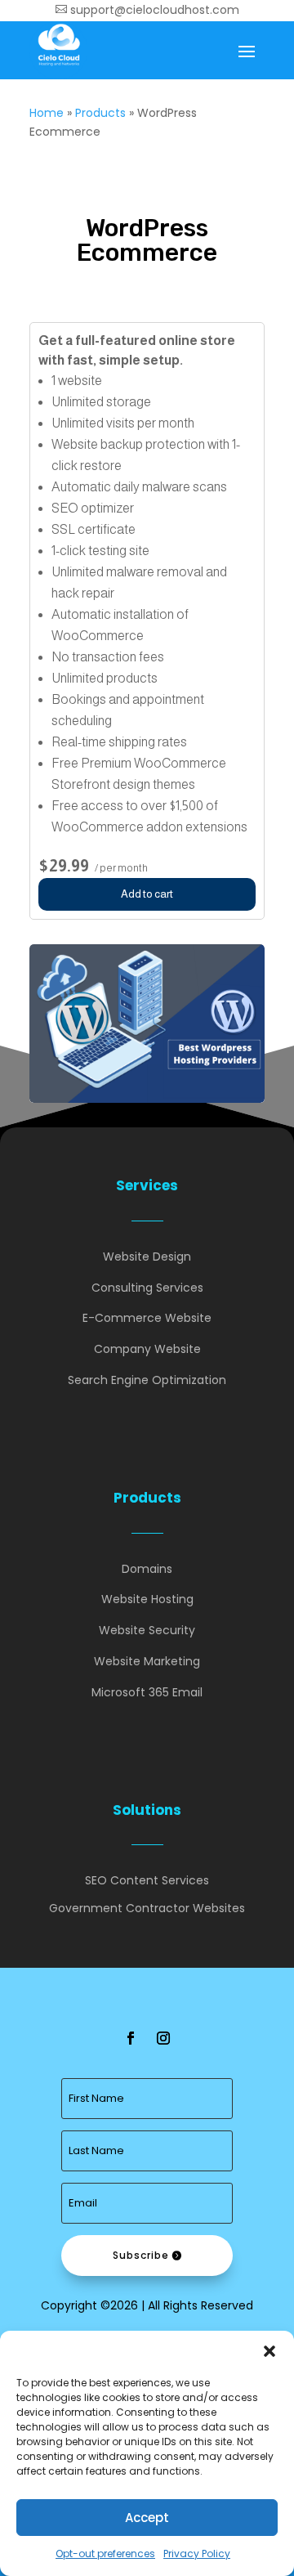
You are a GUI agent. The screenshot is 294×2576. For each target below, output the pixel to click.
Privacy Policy (197, 2554)
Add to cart (147, 894)
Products (100, 113)
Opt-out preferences (105, 2554)
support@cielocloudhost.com (147, 10)
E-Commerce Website (147, 1318)
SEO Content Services (147, 1880)
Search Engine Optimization (147, 1380)
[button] (269, 2351)
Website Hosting (147, 1599)
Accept (147, 2518)
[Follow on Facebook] (131, 2038)
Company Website (147, 1349)
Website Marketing (147, 1661)
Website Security (147, 1630)
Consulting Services (147, 1288)
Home (47, 113)
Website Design (147, 1257)
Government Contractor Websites (147, 1908)
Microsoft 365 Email (147, 1692)
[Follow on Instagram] (163, 2038)
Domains (147, 1569)
